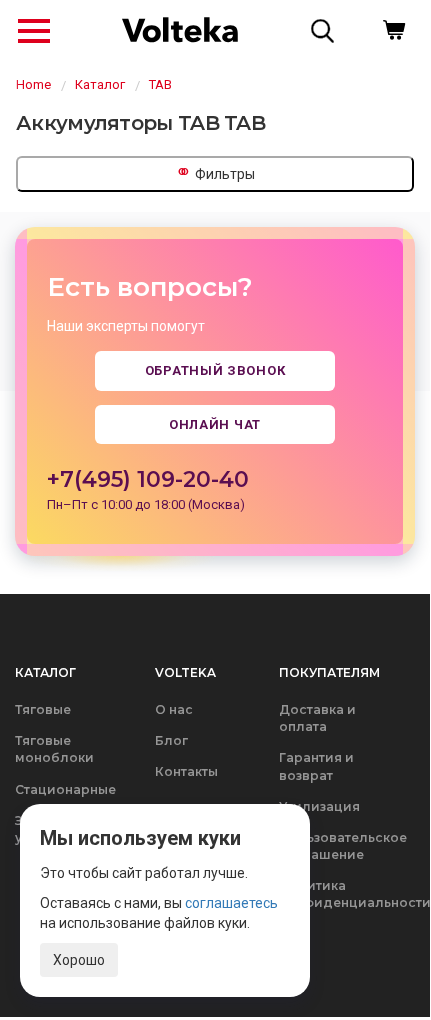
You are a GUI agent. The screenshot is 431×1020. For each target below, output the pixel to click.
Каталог (100, 84)
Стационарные (65, 789)
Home (33, 84)
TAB (160, 84)
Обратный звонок (215, 370)
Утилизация (319, 806)
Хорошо (79, 960)
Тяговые (43, 709)
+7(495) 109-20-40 (148, 479)
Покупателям (329, 672)
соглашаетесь (231, 903)
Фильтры (215, 172)
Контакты (186, 771)
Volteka (185, 672)
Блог (171, 740)
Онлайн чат (215, 424)
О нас (174, 709)
